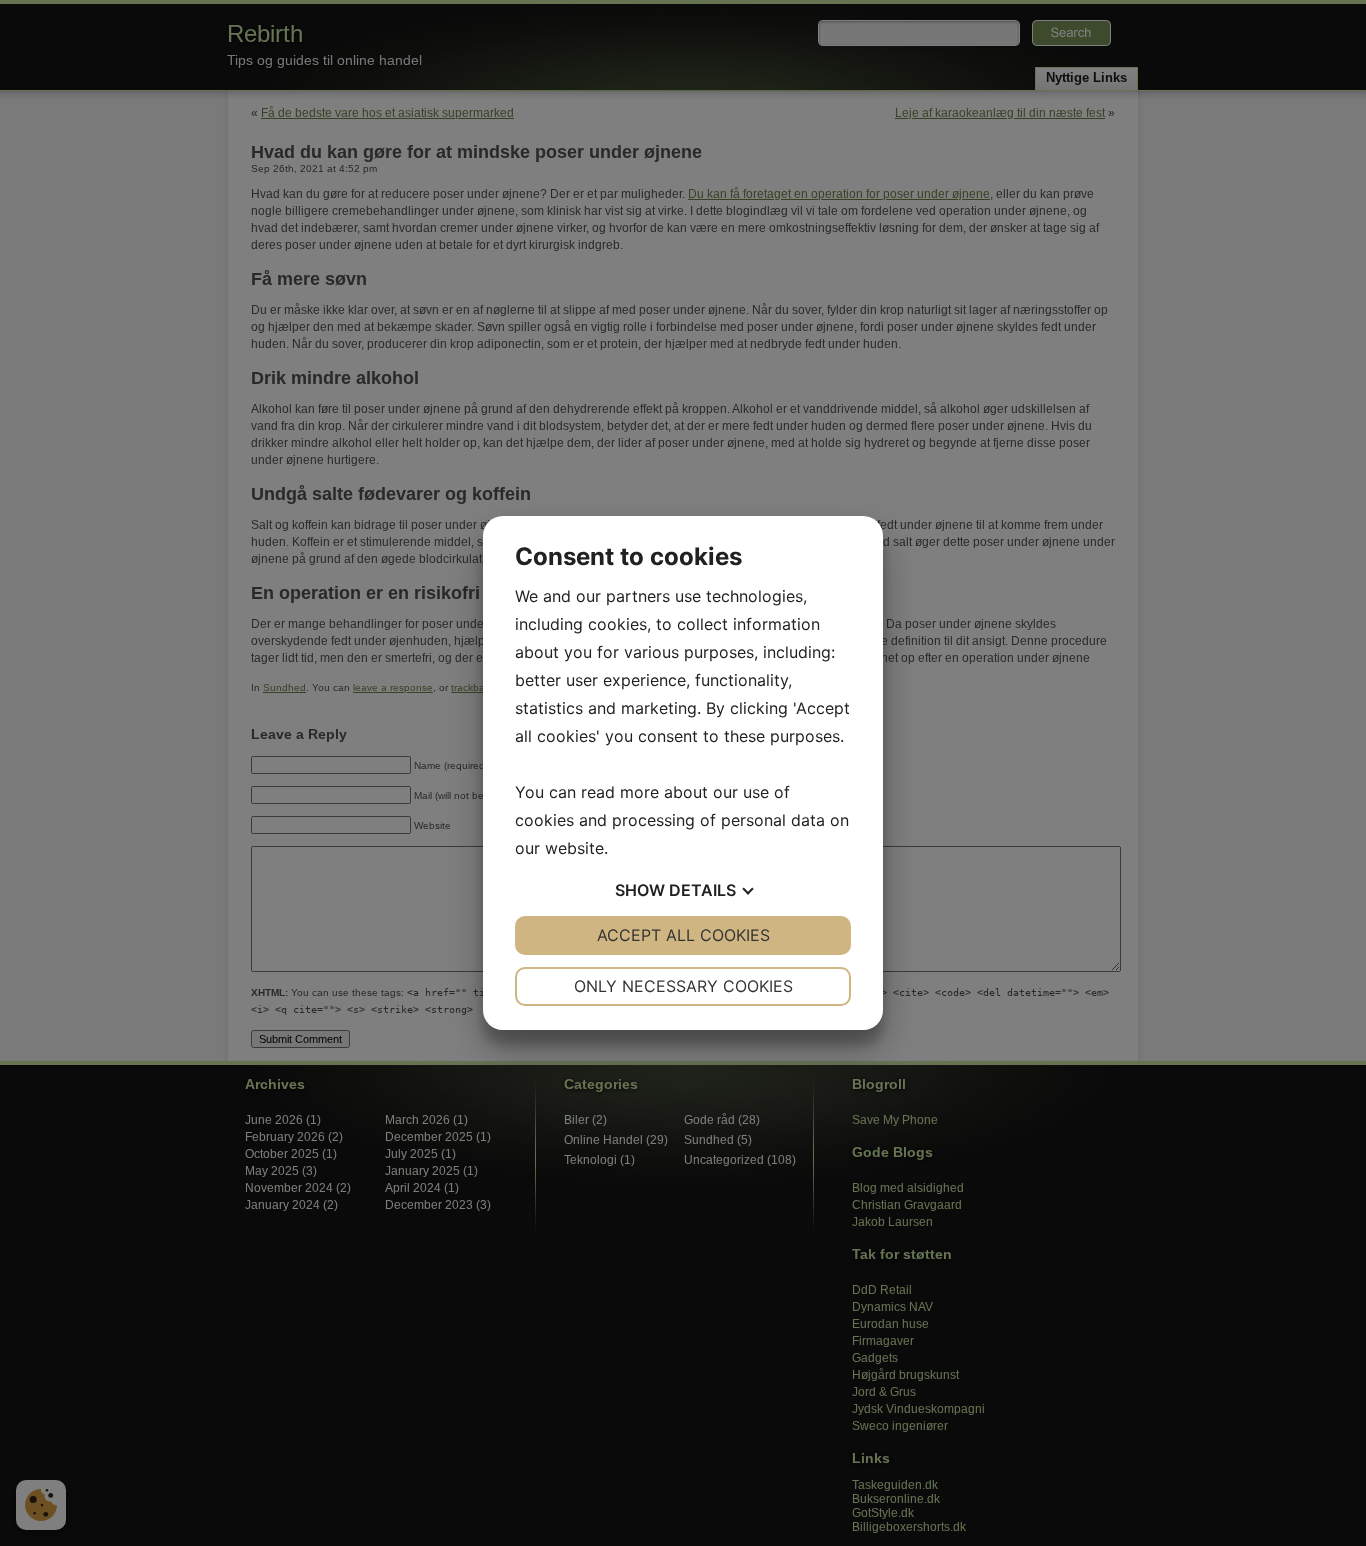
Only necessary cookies (683, 986)
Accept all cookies (683, 935)
